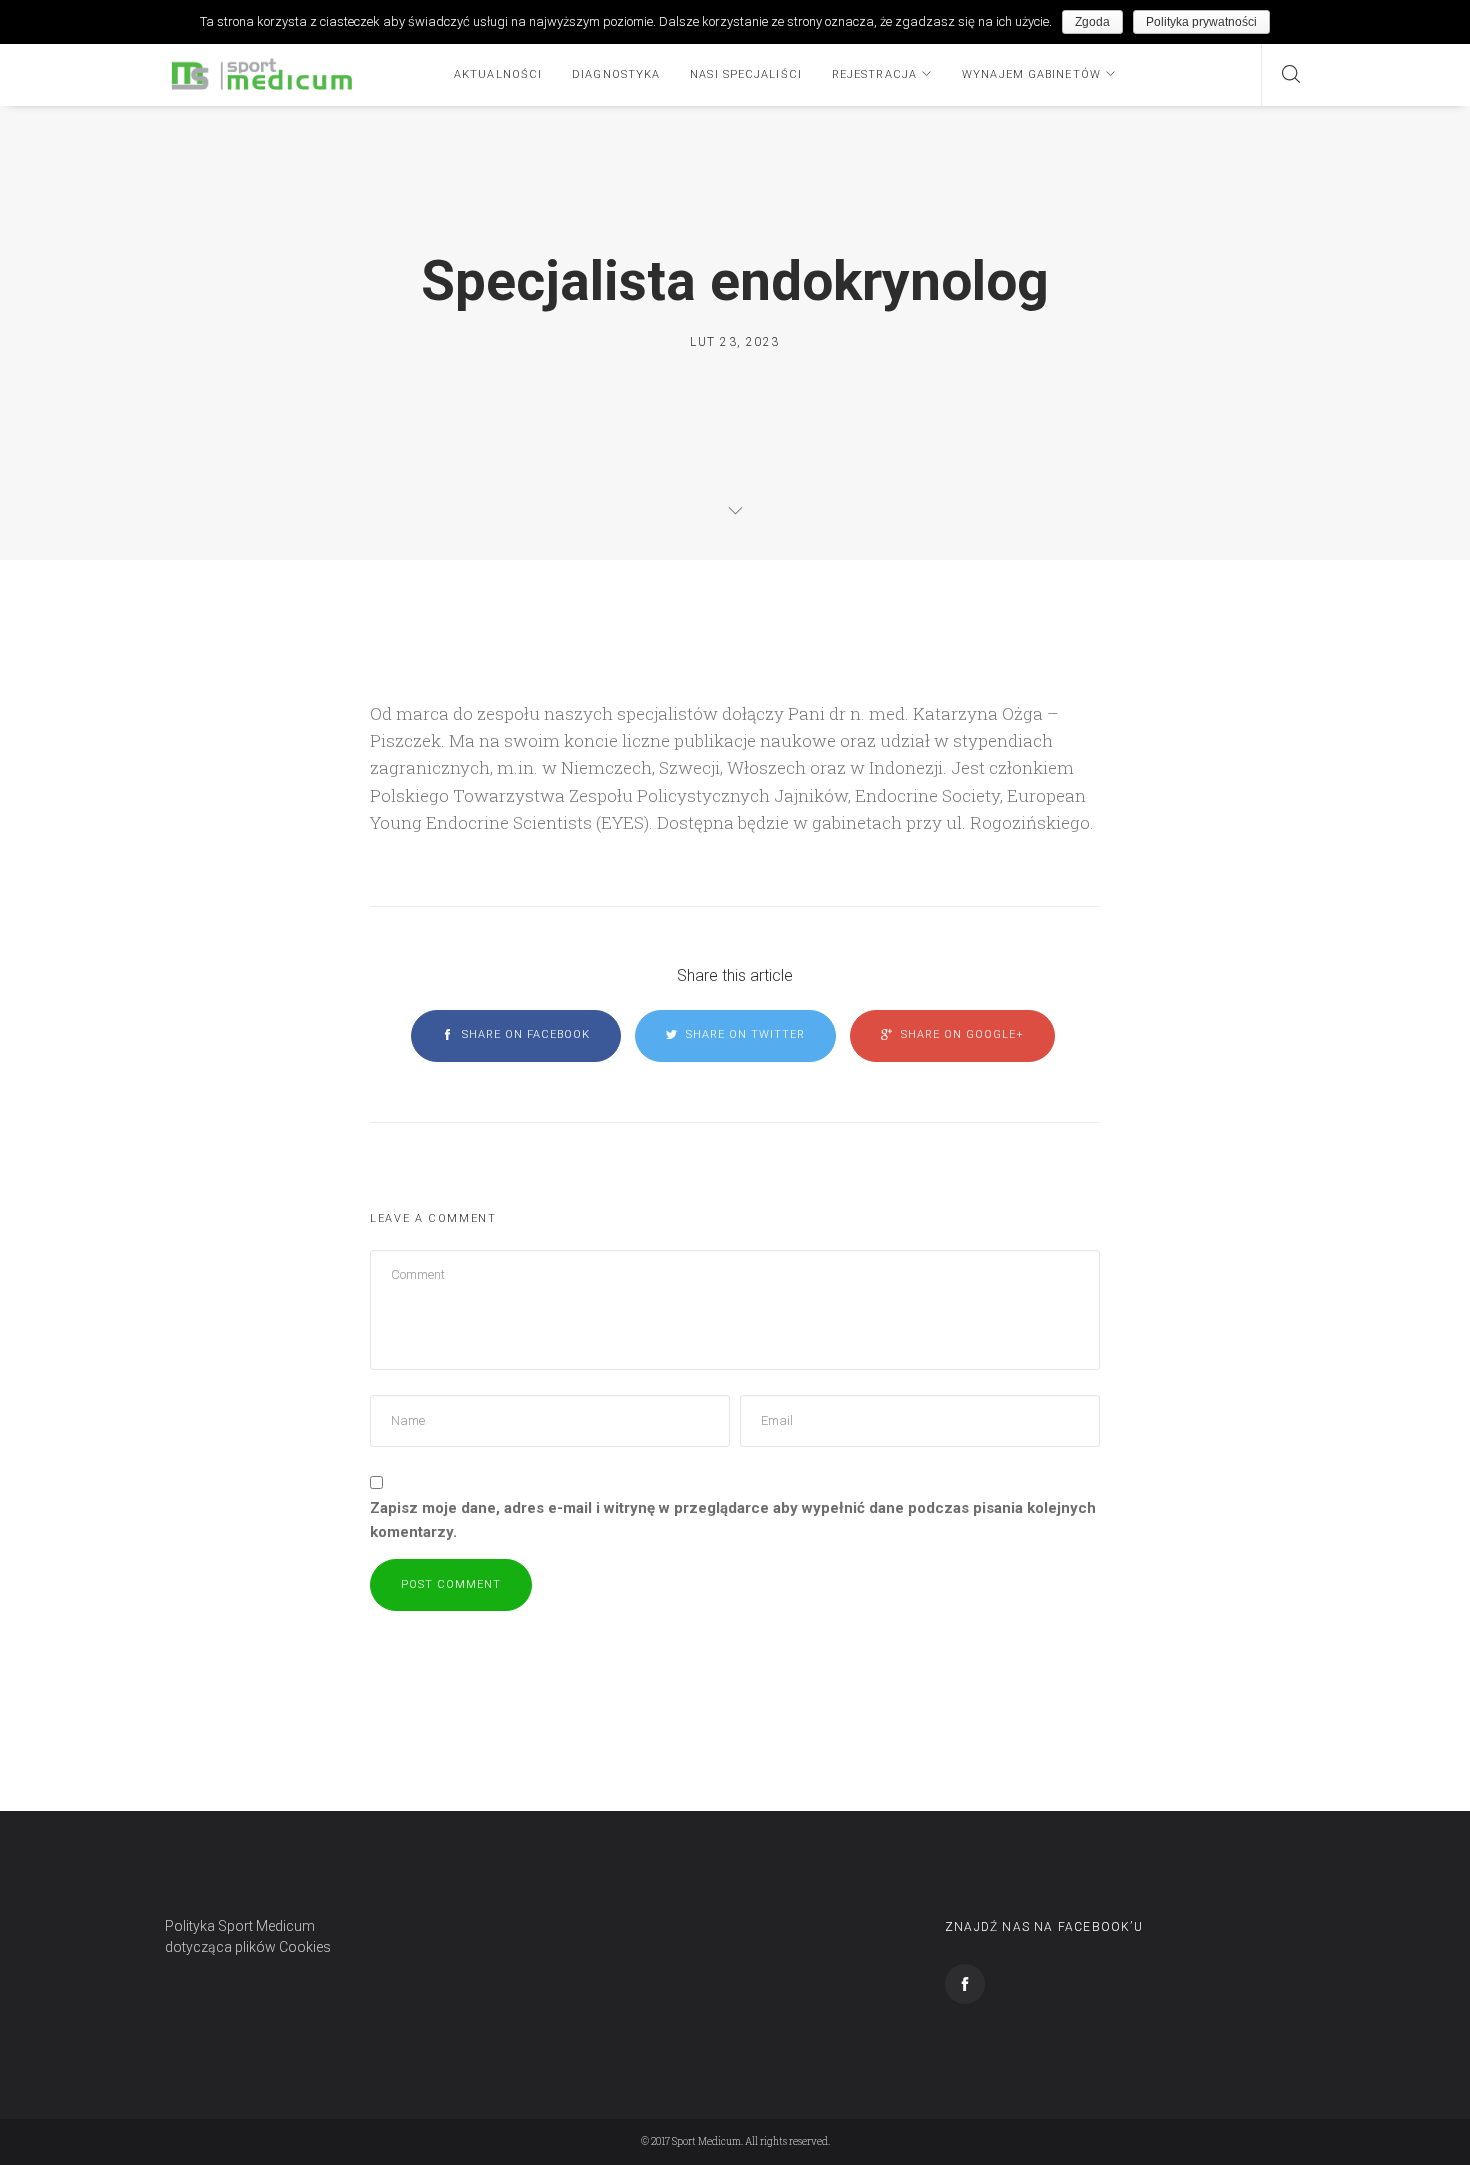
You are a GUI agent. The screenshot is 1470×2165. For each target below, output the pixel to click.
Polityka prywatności (1201, 22)
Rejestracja (874, 74)
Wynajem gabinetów (1031, 74)
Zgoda (1092, 22)
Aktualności (498, 74)
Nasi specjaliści (746, 74)
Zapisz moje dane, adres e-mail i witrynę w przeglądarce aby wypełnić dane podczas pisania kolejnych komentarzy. (733, 1520)
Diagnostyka (616, 74)
